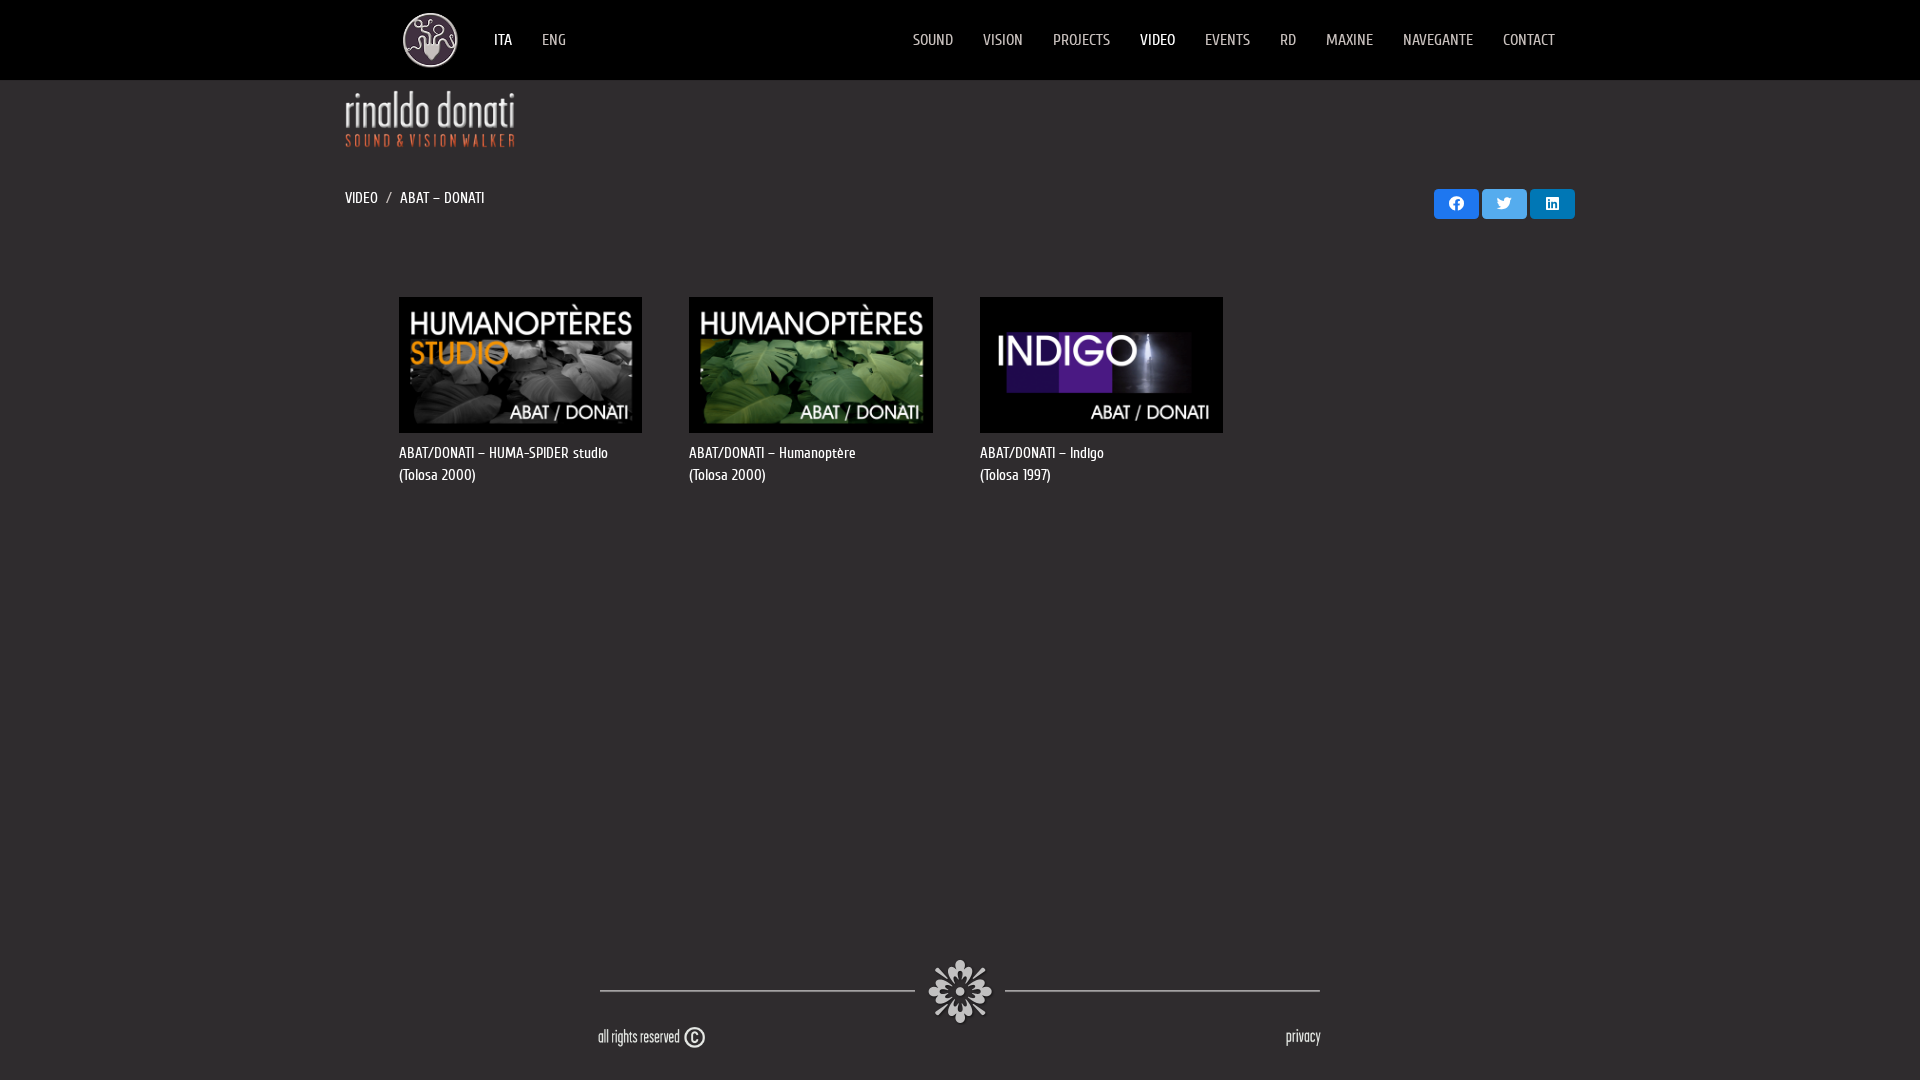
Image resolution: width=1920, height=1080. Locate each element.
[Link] (430, 40)
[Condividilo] (1456, 204)
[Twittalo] (1504, 204)
